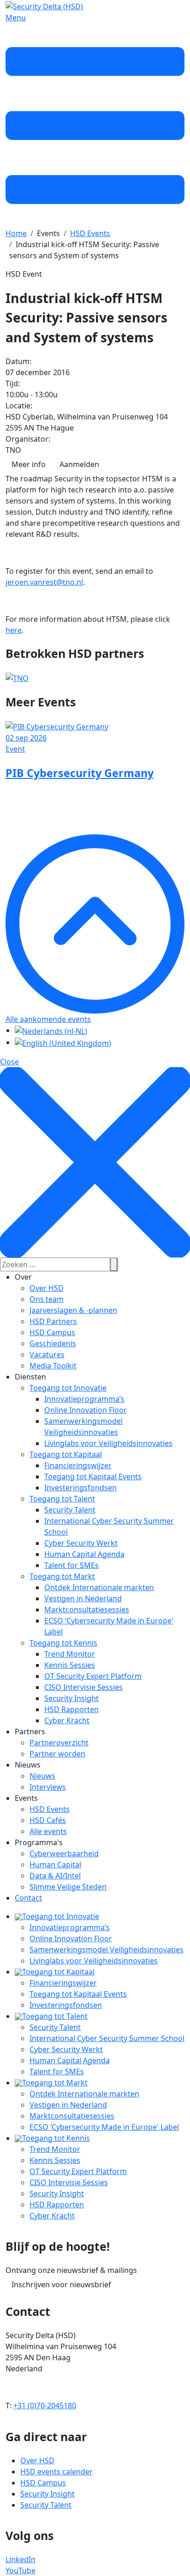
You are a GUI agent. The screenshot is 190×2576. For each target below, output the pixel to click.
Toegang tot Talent (62, 1499)
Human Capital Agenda (84, 1554)
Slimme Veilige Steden (68, 1887)
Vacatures (47, 1355)
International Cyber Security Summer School (107, 2038)
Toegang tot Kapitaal (66, 1454)
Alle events (48, 1831)
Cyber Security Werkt (81, 1543)
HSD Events (50, 1809)
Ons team (47, 1299)
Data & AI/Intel (55, 1876)
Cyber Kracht (67, 1720)
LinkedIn (21, 2559)
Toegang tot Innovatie (68, 1388)
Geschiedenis (53, 1343)
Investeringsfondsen (80, 1488)
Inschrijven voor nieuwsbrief (61, 2284)
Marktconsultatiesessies (87, 1610)
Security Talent (70, 1510)
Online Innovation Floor (86, 1410)
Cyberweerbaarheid (64, 1853)
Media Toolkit (53, 1366)
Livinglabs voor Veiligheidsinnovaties (108, 1443)
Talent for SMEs (71, 1565)
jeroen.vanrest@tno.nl (44, 582)
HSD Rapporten (71, 1709)
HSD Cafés (48, 1820)
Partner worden (57, 1754)
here (14, 630)
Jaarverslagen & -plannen (73, 1310)
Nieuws (42, 1776)
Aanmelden (79, 464)
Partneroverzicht (59, 1743)
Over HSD (47, 1288)
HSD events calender (56, 2472)
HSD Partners (53, 1321)
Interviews (48, 1787)
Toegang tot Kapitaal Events (93, 1476)
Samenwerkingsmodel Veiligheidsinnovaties (107, 1950)
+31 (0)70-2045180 (45, 2406)
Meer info (29, 464)
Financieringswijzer (78, 1465)
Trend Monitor (70, 1654)
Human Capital (55, 1865)
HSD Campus (52, 1332)
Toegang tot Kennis (63, 1643)
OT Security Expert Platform (93, 1676)
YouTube (21, 2570)
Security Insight (71, 1698)
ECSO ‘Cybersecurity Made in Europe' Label (104, 2127)
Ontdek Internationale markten (99, 1587)
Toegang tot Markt (62, 1576)
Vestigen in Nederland (83, 1598)
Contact (28, 1898)
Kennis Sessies (70, 1665)
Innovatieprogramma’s (84, 1399)
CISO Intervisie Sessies (83, 1687)
